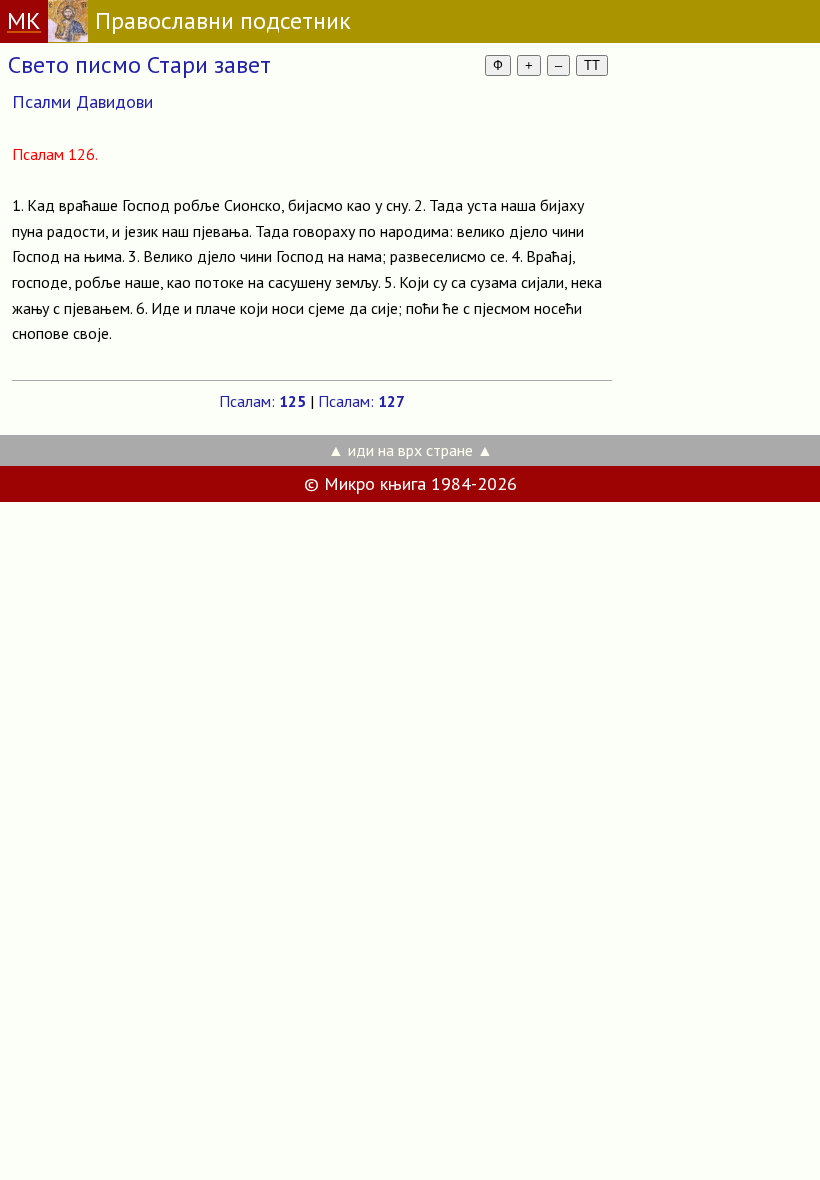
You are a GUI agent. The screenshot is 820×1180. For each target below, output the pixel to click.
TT (592, 65)
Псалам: (262, 401)
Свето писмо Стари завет (139, 64)
